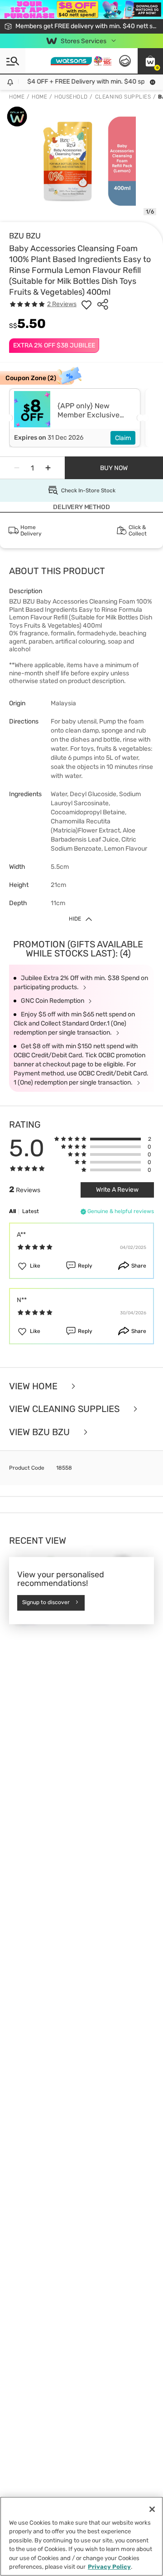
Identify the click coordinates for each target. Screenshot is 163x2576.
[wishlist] (86, 304)
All (12, 1211)
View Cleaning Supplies (65, 1409)
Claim (123, 438)
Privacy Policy (109, 2567)
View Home (34, 1386)
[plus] (48, 468)
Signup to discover (46, 1603)
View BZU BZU (41, 1432)
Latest (31, 1211)
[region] (81, 2536)
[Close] (152, 2509)
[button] (150, 61)
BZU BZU (25, 236)
